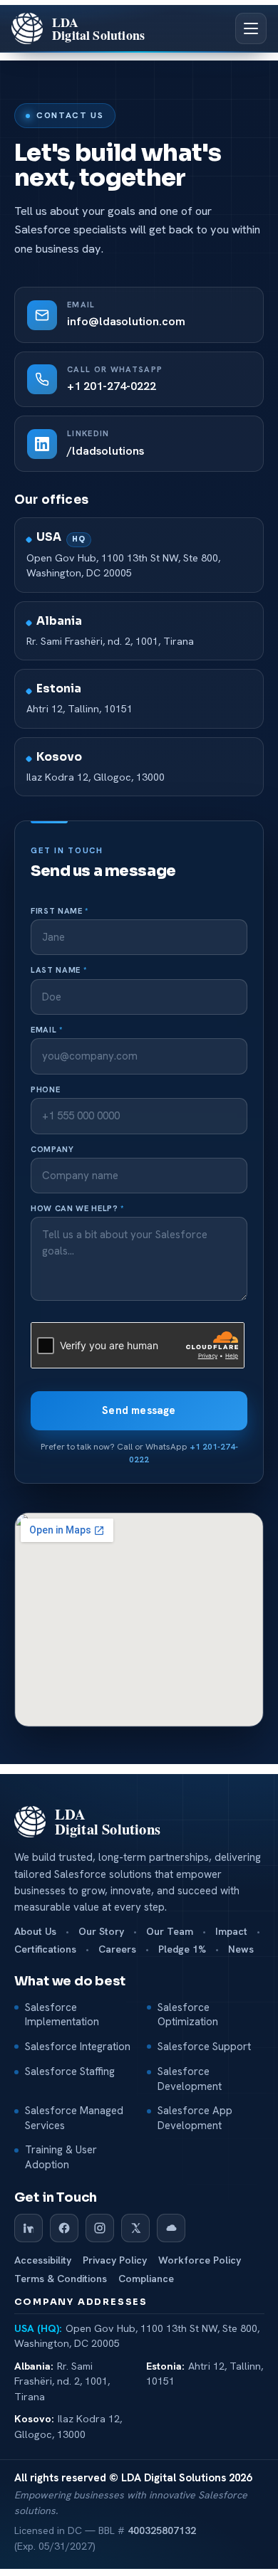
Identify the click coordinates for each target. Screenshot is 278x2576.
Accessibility (43, 2260)
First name (60, 911)
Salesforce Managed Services (74, 2118)
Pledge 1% (182, 1949)
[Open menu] (251, 28)
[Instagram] (100, 2228)
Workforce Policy (200, 2260)
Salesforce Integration (78, 2047)
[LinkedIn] (29, 2228)
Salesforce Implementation (62, 2015)
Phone (45, 1090)
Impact (231, 1932)
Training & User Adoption (61, 2157)
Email (47, 1030)
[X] (135, 2228)
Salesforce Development (190, 2079)
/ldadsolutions (105, 451)
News (241, 1949)
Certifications (45, 1949)
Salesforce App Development (195, 2118)
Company (52, 1150)
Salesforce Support (204, 2047)
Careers (117, 1949)
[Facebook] (64, 2228)
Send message (139, 1410)
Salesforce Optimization (188, 2015)
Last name (58, 970)
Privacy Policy (115, 2260)
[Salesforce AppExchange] (171, 2228)
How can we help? (77, 1209)
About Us (35, 1932)
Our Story (101, 1932)
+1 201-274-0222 (112, 386)
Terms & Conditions (61, 2279)
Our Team (170, 1932)
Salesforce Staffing (70, 2071)
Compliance (146, 2279)
